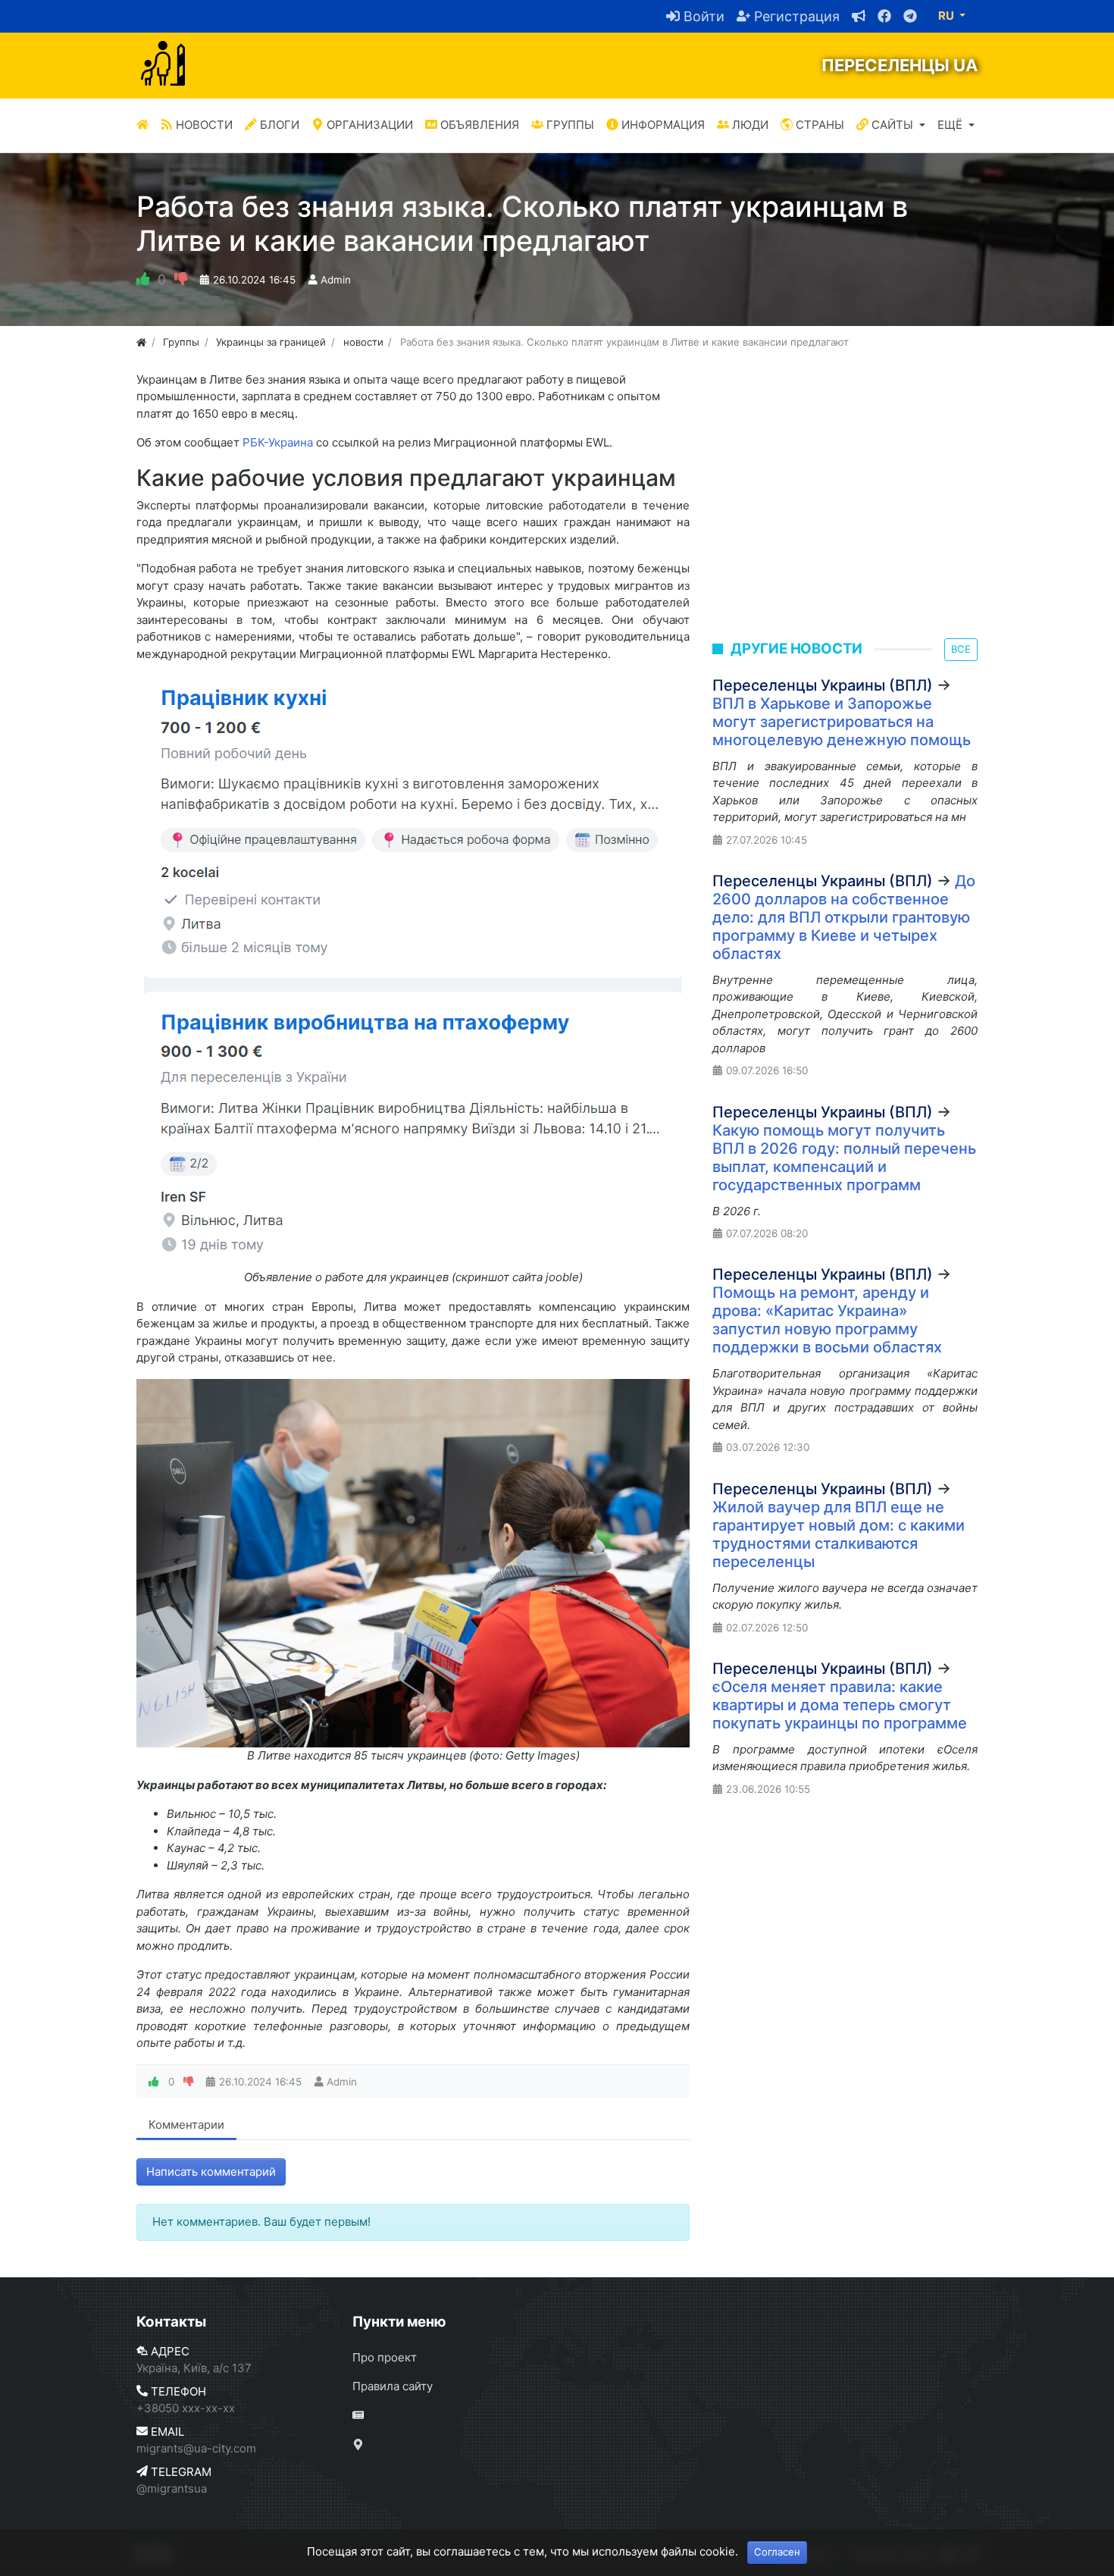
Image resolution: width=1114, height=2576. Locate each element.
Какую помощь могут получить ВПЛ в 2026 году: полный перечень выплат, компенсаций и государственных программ (844, 1158)
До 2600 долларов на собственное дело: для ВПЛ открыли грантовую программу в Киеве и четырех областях (844, 917)
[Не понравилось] (181, 280)
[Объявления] (853, 16)
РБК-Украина (278, 442)
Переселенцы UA (900, 65)
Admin (336, 280)
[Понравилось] (143, 280)
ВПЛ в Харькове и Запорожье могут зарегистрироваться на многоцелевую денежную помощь (842, 722)
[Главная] (142, 125)
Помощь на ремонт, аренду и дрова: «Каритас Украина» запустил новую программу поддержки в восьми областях (827, 1320)
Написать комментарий (211, 2172)
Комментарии (186, 2125)
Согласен (777, 2552)
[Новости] (665, 2416)
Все (961, 649)
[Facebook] (878, 16)
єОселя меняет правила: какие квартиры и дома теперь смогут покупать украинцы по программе (840, 1705)
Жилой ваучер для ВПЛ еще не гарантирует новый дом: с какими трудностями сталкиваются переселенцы (839, 1534)
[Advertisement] (845, 514)
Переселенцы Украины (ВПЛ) (823, 685)
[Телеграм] (904, 16)
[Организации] (665, 2445)
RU (947, 16)
